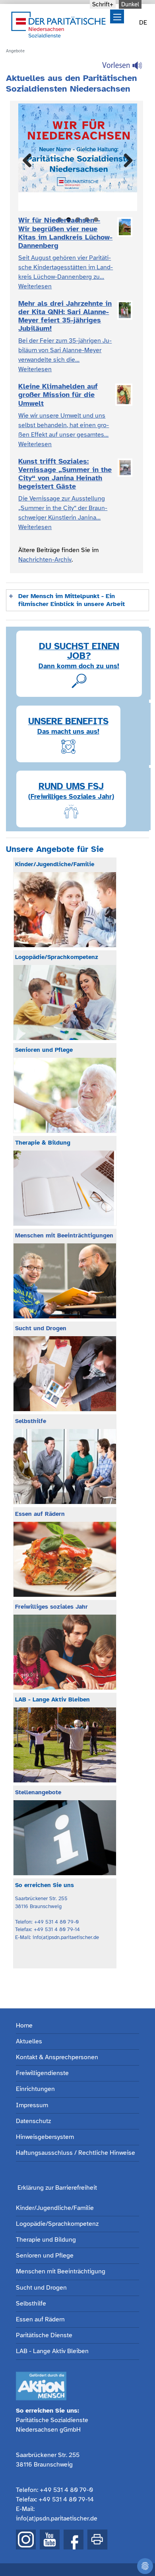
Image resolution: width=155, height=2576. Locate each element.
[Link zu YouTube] (50, 2540)
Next (125, 161)
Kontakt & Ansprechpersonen (57, 2057)
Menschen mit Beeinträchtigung (61, 2272)
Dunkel (130, 4)
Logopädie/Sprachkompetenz (57, 2224)
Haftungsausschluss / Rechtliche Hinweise (76, 2153)
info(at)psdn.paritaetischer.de (57, 2518)
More (30, 202)
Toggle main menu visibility (117, 16)
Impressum (32, 2105)
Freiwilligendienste (42, 2073)
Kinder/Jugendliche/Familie (55, 2208)
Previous (30, 161)
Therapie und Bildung (46, 2240)
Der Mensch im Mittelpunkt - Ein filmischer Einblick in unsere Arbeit (72, 600)
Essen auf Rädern (40, 2320)
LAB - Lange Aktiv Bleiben (52, 2351)
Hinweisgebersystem (45, 2137)
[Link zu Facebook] (74, 2540)
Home (24, 2026)
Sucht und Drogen (41, 2288)
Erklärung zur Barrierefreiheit (57, 2188)
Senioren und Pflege (45, 2256)
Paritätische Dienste (44, 2335)
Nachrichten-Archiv (45, 560)
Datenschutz (33, 2121)
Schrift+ (103, 4)
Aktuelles (29, 2042)
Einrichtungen (35, 2089)
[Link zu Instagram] (26, 2540)
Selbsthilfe (31, 2304)
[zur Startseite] (58, 24)
